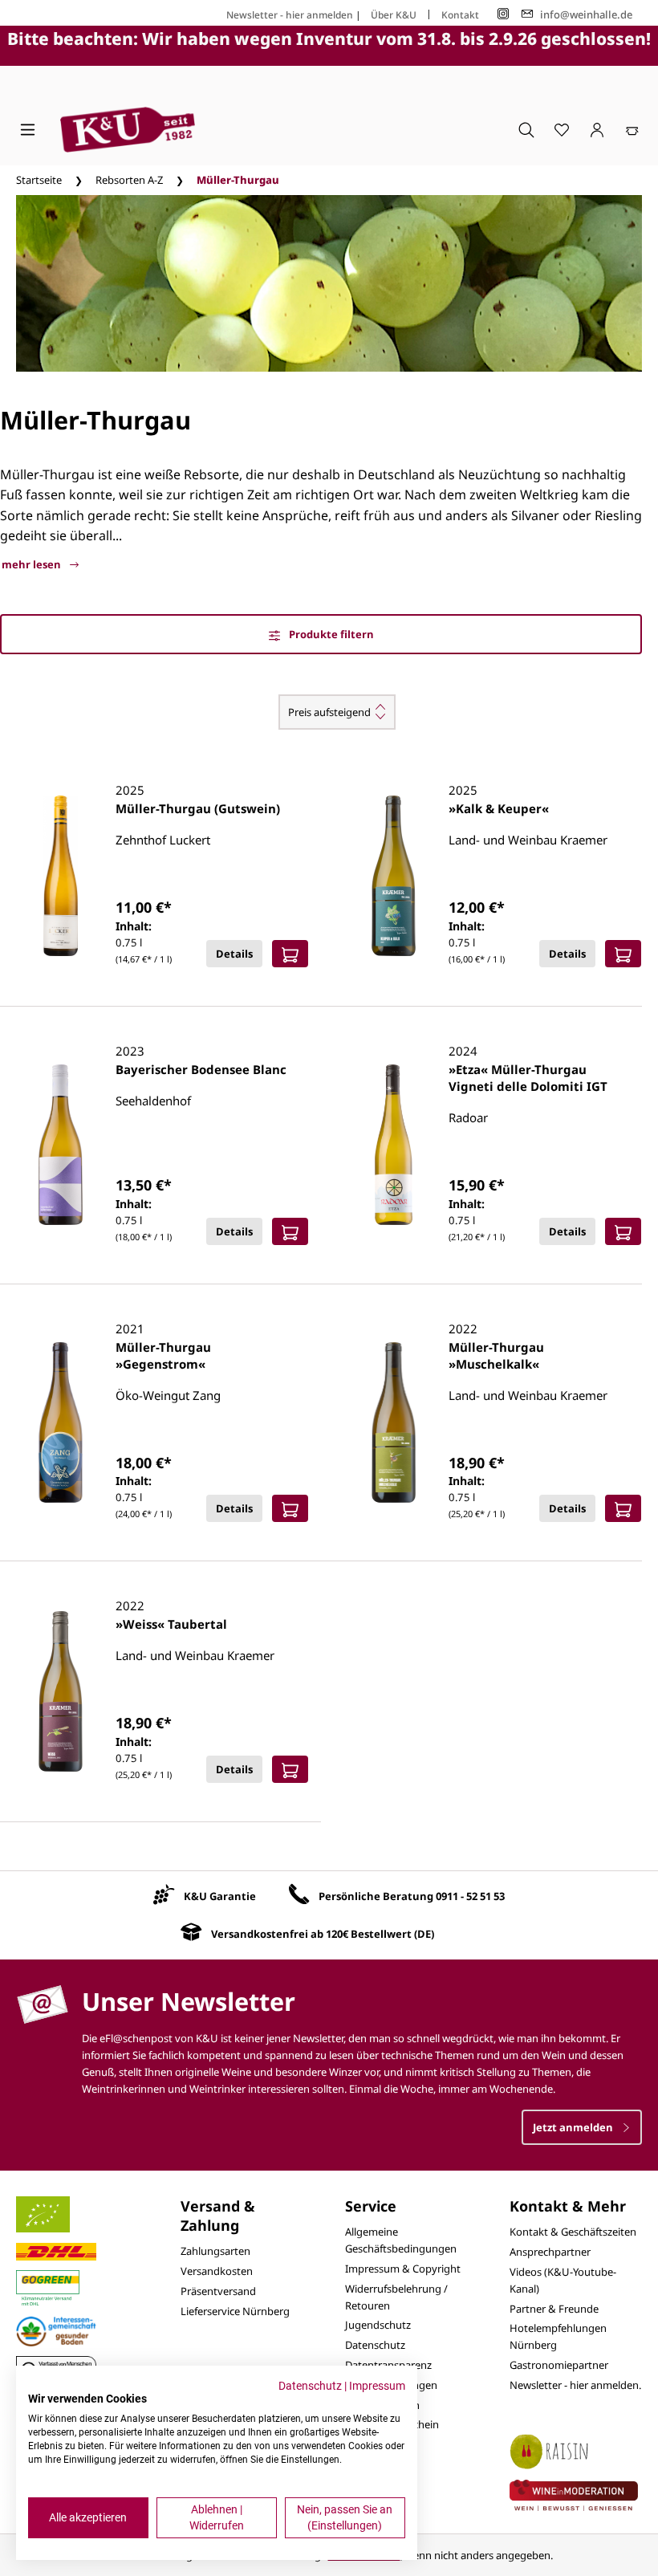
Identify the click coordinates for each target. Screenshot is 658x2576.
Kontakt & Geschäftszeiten (573, 2232)
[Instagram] (503, 14)
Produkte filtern (330, 634)
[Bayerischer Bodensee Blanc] (61, 1145)
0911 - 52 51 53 (470, 1896)
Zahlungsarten (215, 2251)
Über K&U (394, 15)
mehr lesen (32, 564)
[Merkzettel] (562, 129)
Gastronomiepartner (559, 2365)
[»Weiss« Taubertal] (61, 1691)
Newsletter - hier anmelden (290, 15)
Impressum (377, 2386)
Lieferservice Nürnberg (235, 2311)
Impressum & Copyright (403, 2269)
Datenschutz (375, 2345)
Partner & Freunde (554, 2309)
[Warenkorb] (632, 129)
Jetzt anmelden (574, 2127)
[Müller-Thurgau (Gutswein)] (61, 876)
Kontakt (460, 15)
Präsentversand (218, 2291)
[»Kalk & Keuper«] (394, 876)
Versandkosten (217, 2271)
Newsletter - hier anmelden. (575, 2385)
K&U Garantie (220, 1896)
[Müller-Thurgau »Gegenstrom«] (61, 1422)
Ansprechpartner (550, 2252)
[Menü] (28, 129)
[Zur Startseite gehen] (128, 130)
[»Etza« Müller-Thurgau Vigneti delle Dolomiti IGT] (394, 1145)
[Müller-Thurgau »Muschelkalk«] (394, 1422)
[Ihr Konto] (597, 129)
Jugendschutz (378, 2325)
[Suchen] (526, 129)
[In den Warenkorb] (290, 954)
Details (234, 954)
